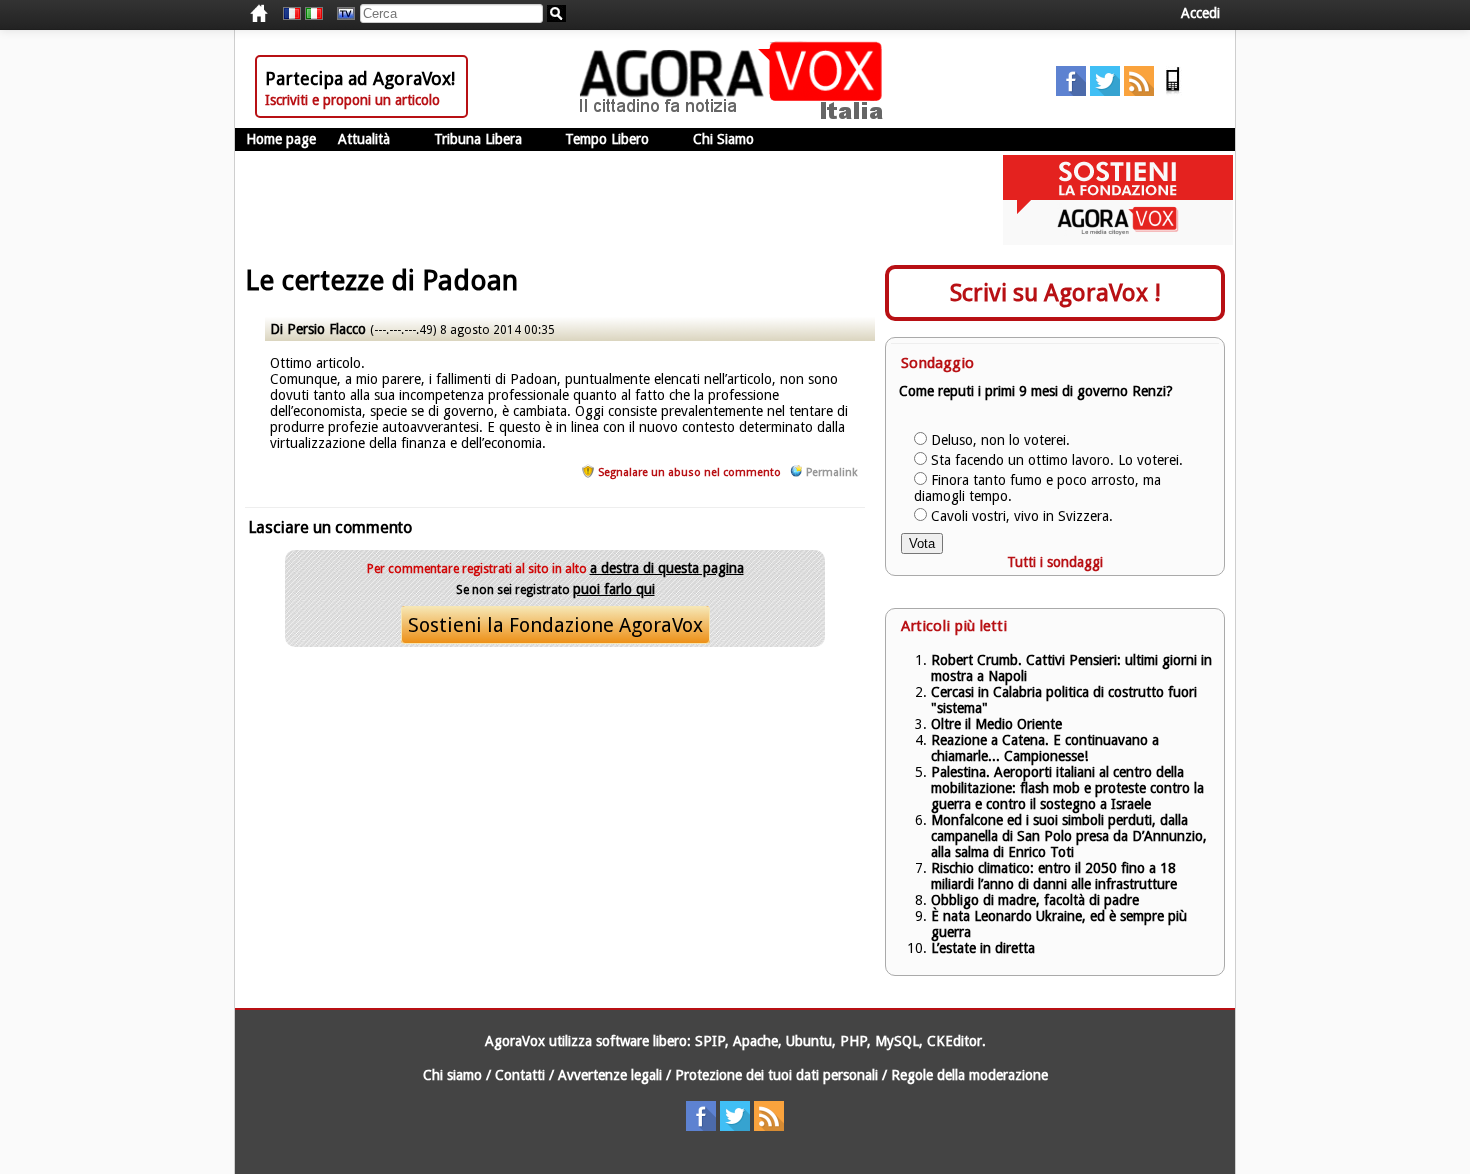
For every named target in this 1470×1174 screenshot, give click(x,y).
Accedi (1200, 13)
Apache (755, 1041)
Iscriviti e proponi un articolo (352, 100)
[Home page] (736, 115)
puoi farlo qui (614, 589)
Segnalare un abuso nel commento (689, 472)
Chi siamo (452, 1075)
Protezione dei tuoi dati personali (776, 1075)
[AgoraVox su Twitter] (1105, 91)
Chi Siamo (723, 139)
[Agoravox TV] (341, 14)
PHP (853, 1041)
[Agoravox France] (292, 14)
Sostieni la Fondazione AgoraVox (555, 625)
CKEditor (954, 1041)
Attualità (364, 139)
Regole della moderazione (969, 1075)
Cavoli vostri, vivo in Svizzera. (1022, 516)
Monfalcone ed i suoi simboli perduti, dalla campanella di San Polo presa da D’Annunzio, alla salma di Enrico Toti (1069, 836)
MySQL (897, 1041)
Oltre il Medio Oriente (996, 724)
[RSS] (1139, 91)
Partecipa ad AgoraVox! (360, 78)
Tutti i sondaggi (1055, 562)
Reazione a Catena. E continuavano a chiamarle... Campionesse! (1045, 748)
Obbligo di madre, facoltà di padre (1035, 900)
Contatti (520, 1075)
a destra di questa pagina (667, 568)
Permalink (831, 472)
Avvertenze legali (610, 1075)
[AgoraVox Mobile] (1173, 91)
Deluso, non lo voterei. (1000, 440)
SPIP (710, 1041)
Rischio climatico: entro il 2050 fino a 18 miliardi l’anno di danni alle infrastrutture (1056, 876)
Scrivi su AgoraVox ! (1055, 293)
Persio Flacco (326, 329)
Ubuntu (809, 1041)
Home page (281, 139)
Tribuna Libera (478, 139)
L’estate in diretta (983, 948)
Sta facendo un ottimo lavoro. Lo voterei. (1057, 460)
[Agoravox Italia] (314, 14)
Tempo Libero (607, 139)
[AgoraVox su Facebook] (1071, 91)
